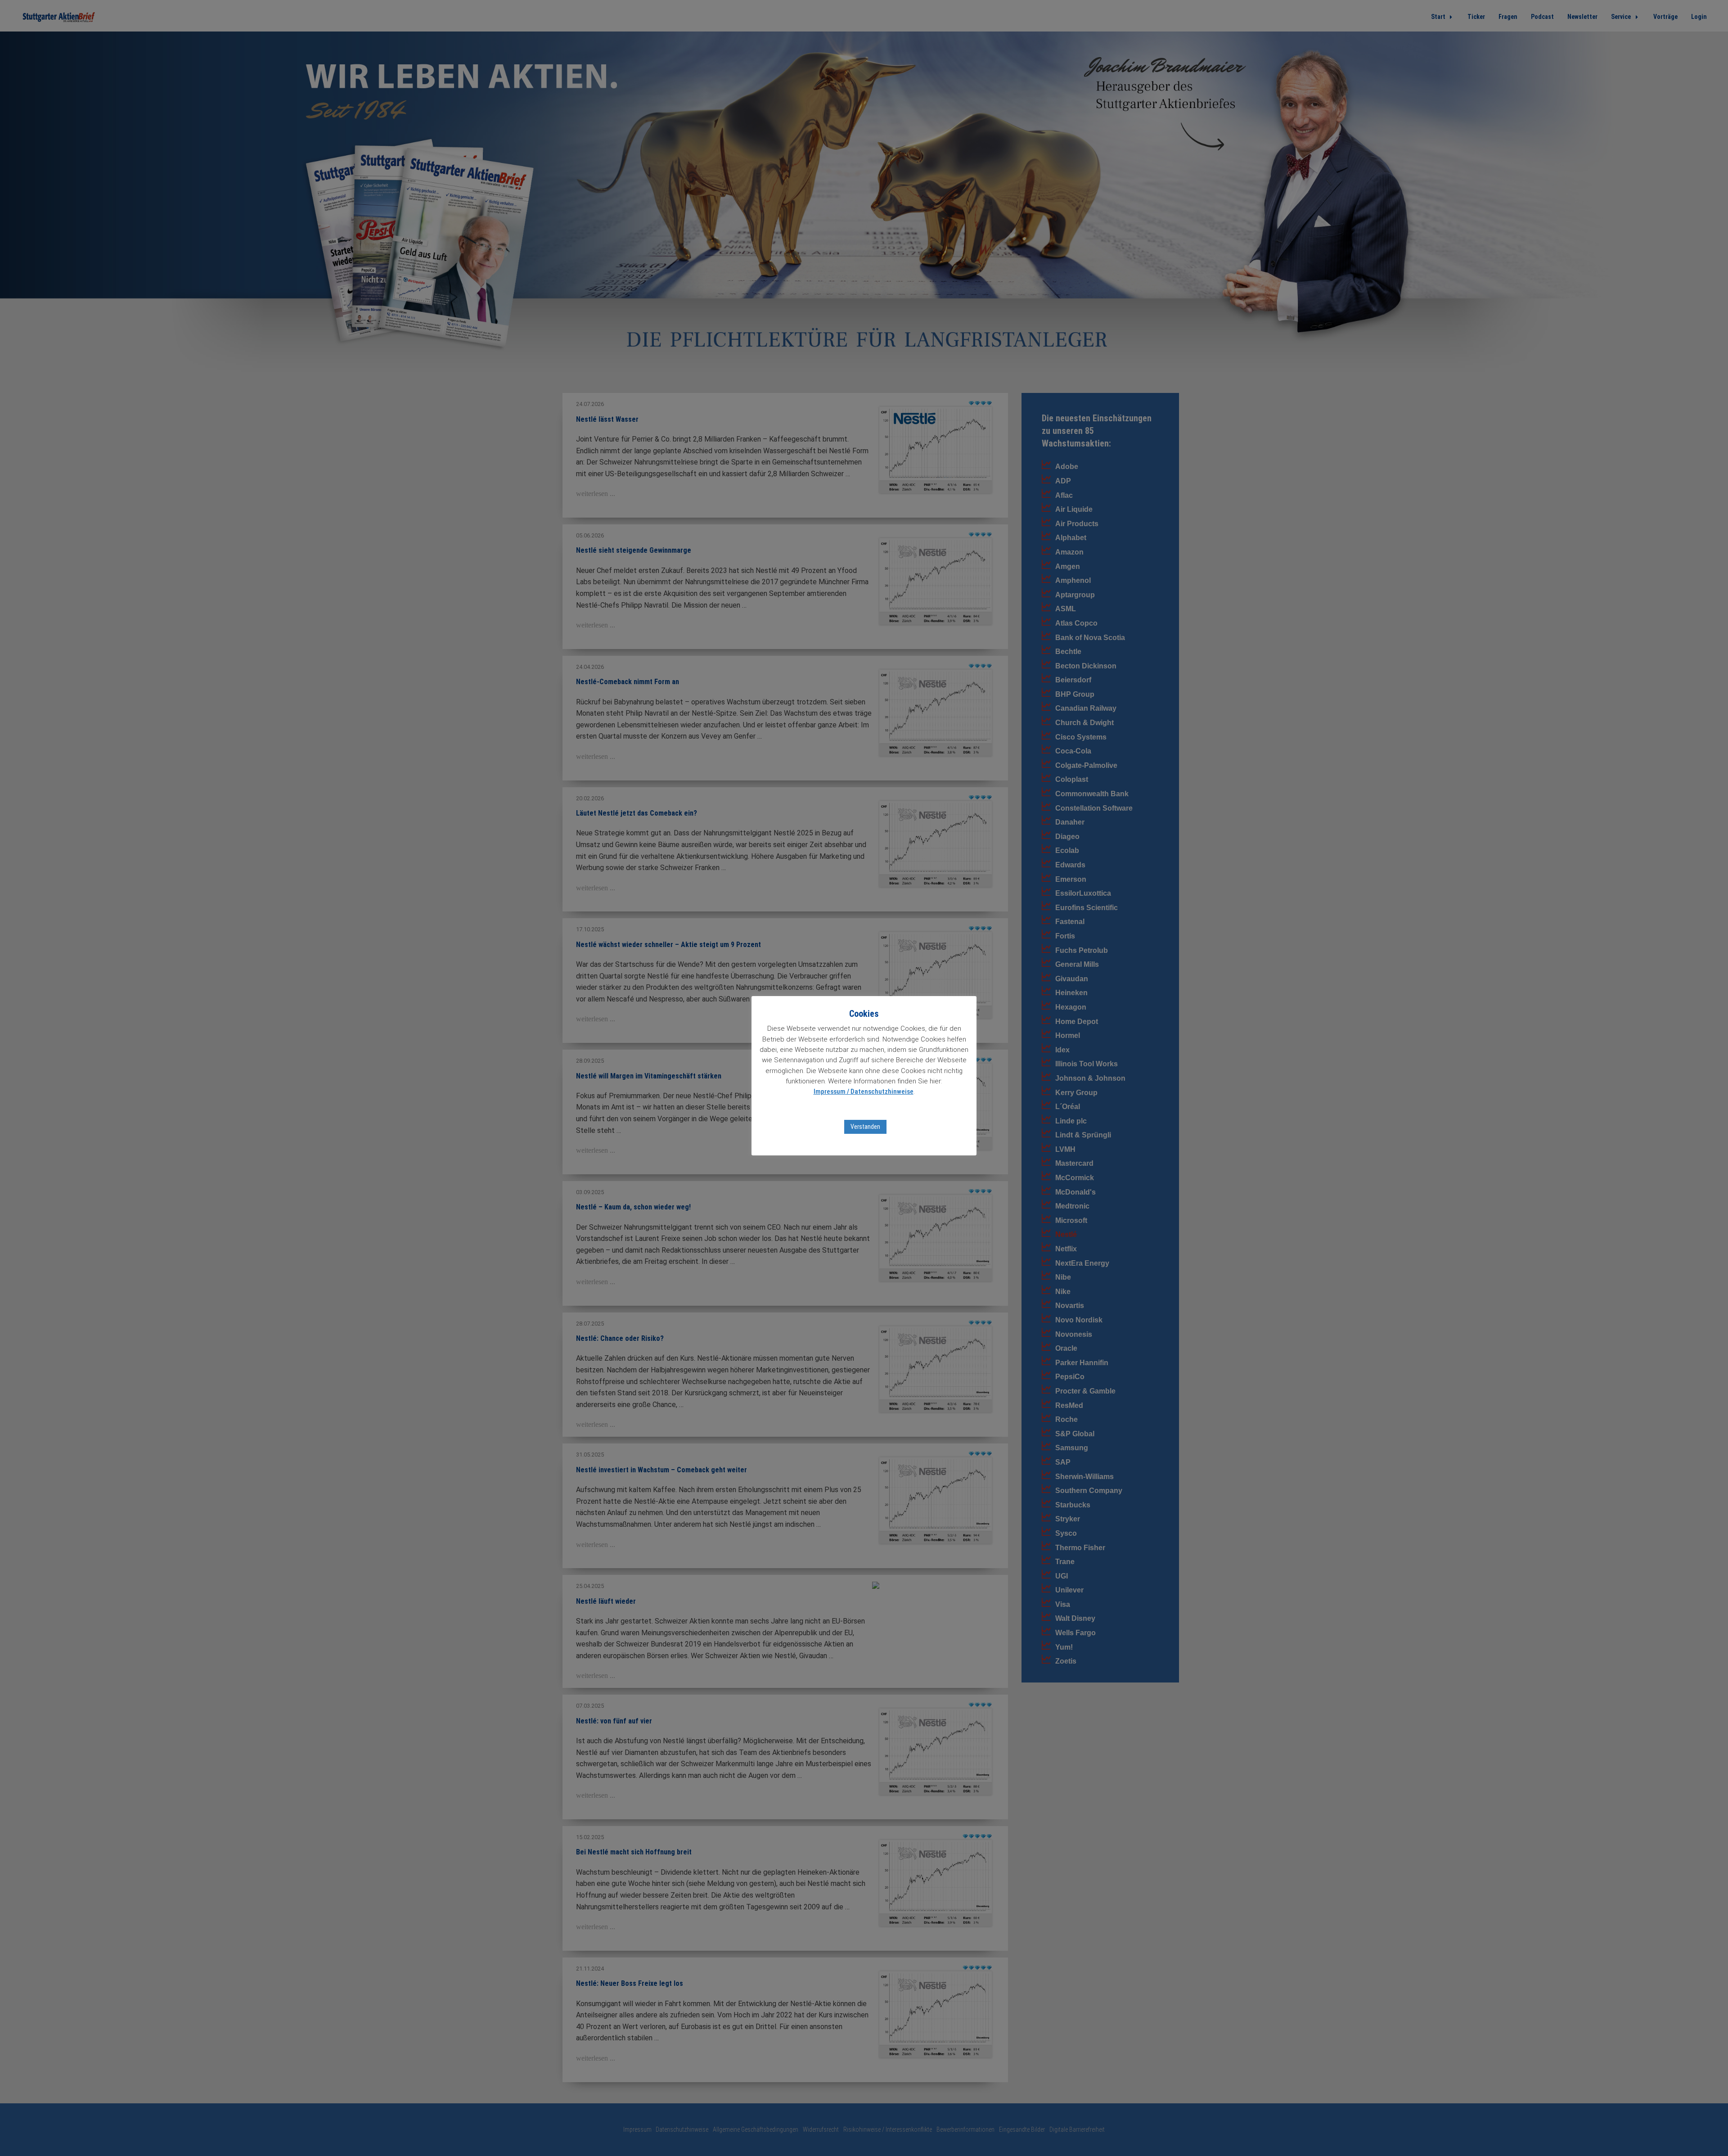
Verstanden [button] (865, 1127)
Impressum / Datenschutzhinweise (864, 1092)
